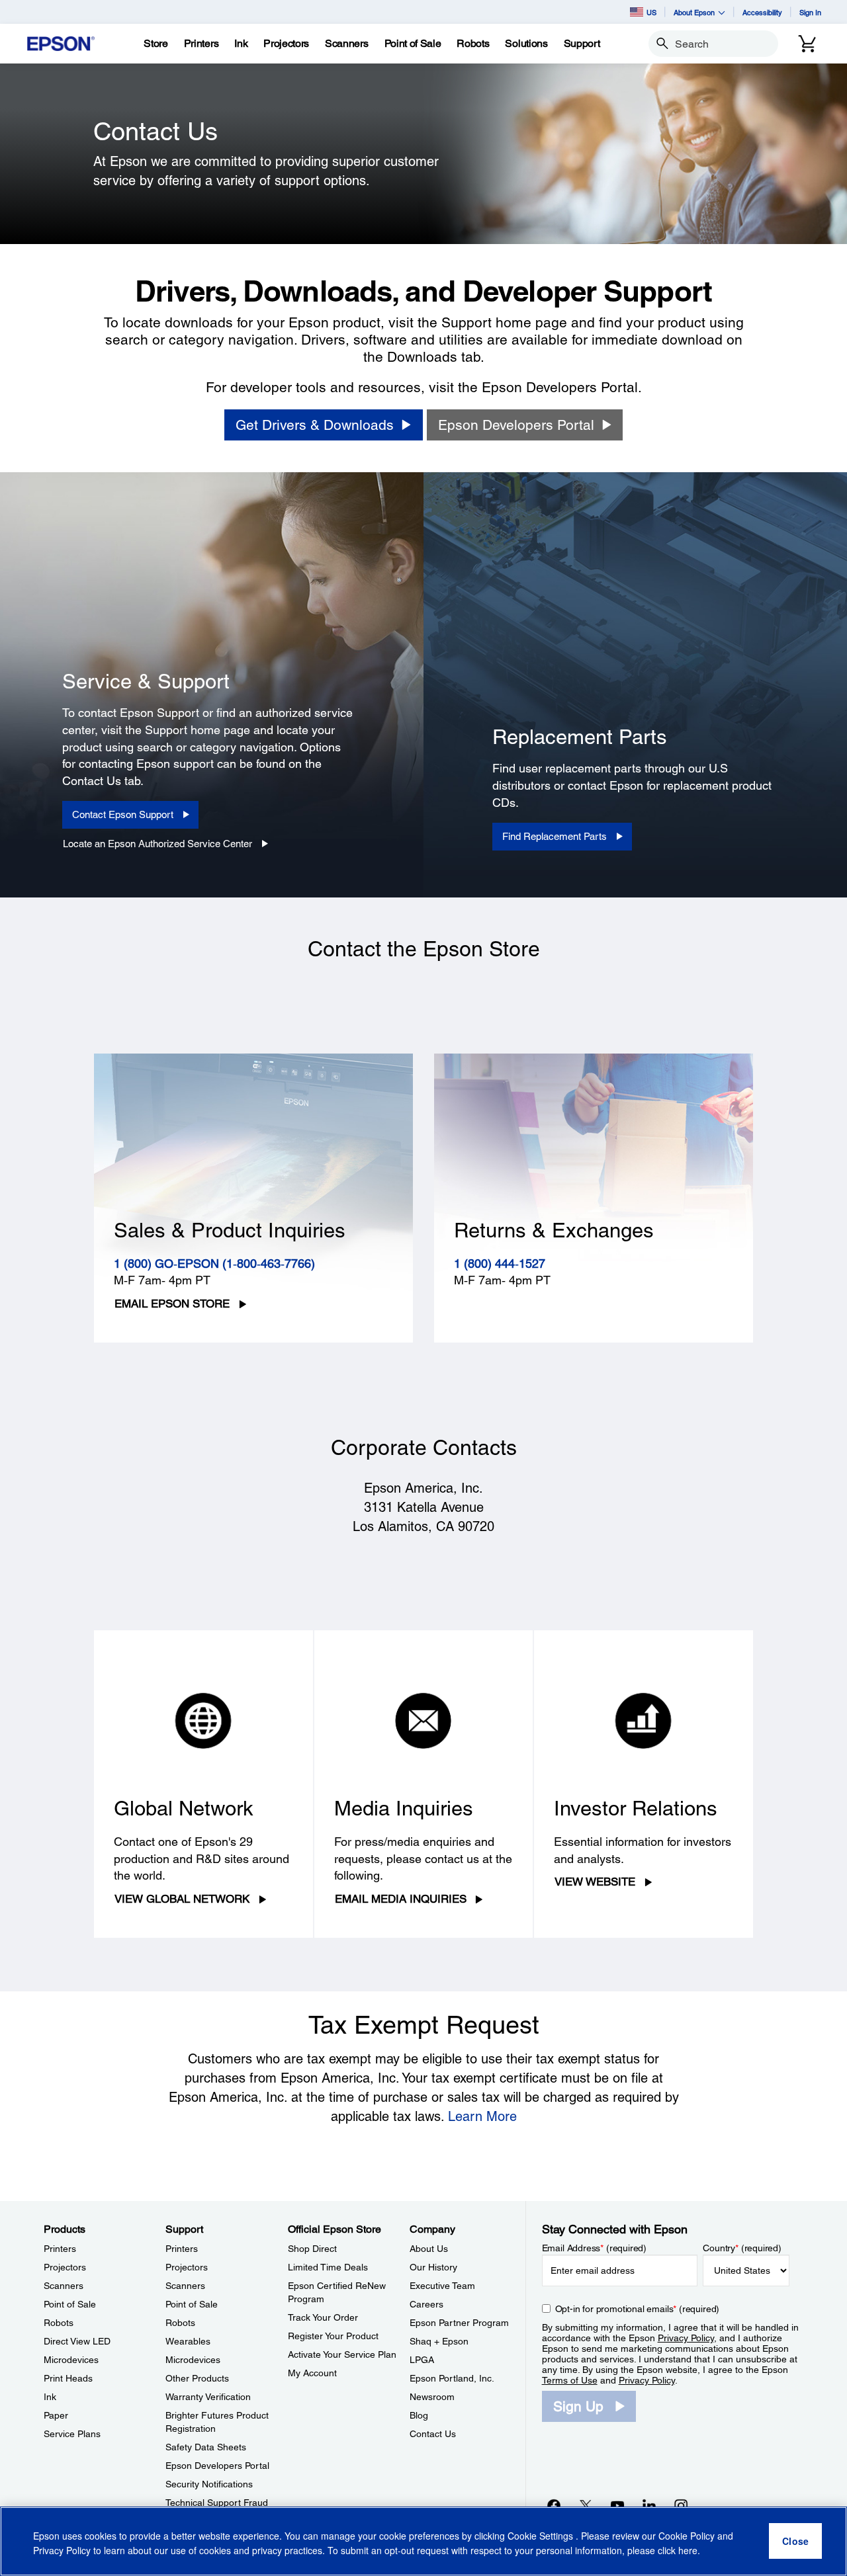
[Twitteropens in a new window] (586, 2505)
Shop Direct (312, 2249)
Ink (50, 2397)
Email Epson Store (172, 1304)
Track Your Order (323, 2317)
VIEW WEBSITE (595, 1882)
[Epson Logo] (61, 44)
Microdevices (71, 2360)
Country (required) (742, 2248)
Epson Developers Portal (217, 2466)
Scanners (64, 2286)
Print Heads (68, 2378)
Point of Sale (70, 2304)
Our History (433, 2267)
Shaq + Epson (439, 2341)
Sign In (810, 12)
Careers (426, 2304)
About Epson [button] (694, 12)
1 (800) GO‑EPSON (168, 1264)
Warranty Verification (208, 2397)
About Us (429, 2249)
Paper (56, 2415)
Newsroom (432, 2397)
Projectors (65, 2267)
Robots (59, 2323)
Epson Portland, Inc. (452, 2378)
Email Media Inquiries (401, 1899)
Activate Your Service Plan (342, 2354)
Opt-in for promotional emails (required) (638, 2309)
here (688, 2550)
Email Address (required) (595, 2248)
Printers (60, 2249)
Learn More (482, 2116)
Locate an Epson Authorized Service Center (157, 844)
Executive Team (442, 2286)
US (651, 12)
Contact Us (433, 2434)
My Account (312, 2373)
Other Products (197, 2378)
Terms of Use (570, 2380)
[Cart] (807, 44)
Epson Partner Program (459, 2323)
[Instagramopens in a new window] (681, 2505)
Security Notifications (209, 2484)
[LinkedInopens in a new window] (649, 2505)
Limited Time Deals (328, 2267)
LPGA (422, 2360)
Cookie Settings (542, 2536)
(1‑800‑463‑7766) (269, 1264)
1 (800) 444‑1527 (500, 1264)
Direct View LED (77, 2341)
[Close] (795, 2542)
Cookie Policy (687, 2536)
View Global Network (182, 1899)
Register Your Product (333, 2336)
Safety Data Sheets (206, 2447)
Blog (419, 2415)
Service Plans (72, 2434)
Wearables (188, 2341)
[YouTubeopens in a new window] (617, 2505)
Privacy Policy (686, 2338)
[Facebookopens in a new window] (554, 2505)
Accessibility (762, 12)
